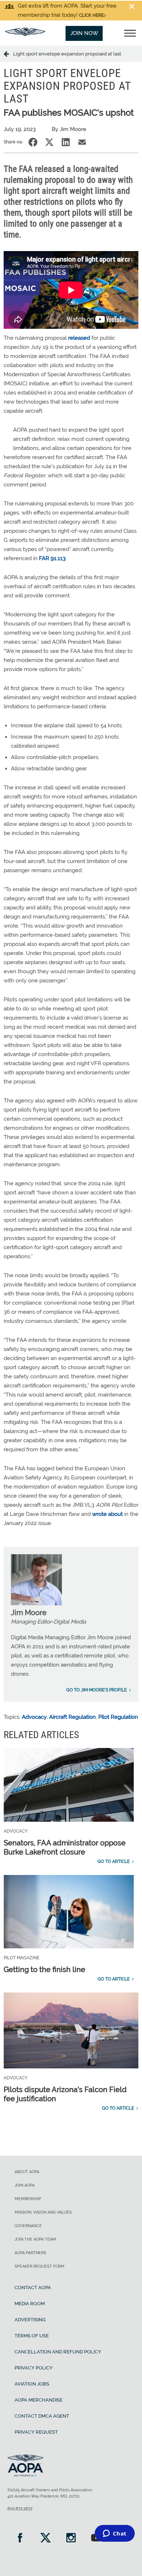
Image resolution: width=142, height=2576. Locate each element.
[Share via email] (82, 142)
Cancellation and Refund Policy (58, 2352)
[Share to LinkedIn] (66, 142)
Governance (28, 2226)
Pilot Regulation (118, 1717)
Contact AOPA (33, 2288)
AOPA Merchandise (39, 2400)
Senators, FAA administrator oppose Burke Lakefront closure (65, 1847)
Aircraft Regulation (72, 1717)
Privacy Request (36, 2432)
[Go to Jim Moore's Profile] (36, 1603)
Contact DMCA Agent (42, 2416)
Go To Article (114, 1861)
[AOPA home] (25, 34)
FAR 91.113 (52, 558)
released (79, 338)
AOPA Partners (30, 2253)
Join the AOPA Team (35, 2239)
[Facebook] (20, 2539)
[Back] (8, 54)
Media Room (30, 2304)
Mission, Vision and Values (43, 2212)
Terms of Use (32, 2336)
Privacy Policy (34, 2368)
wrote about (107, 1514)
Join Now (84, 33)
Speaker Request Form (40, 2266)
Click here (91, 15)
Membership (28, 2199)
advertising (30, 2320)
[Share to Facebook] (33, 142)
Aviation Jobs (32, 2384)
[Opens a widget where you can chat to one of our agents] (115, 2534)
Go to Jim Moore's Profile (96, 1690)
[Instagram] (71, 2539)
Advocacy (34, 1717)
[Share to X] (49, 142)
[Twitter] (46, 2539)
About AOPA (27, 2172)
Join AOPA (25, 2185)
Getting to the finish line (44, 1969)
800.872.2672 (20, 2509)
